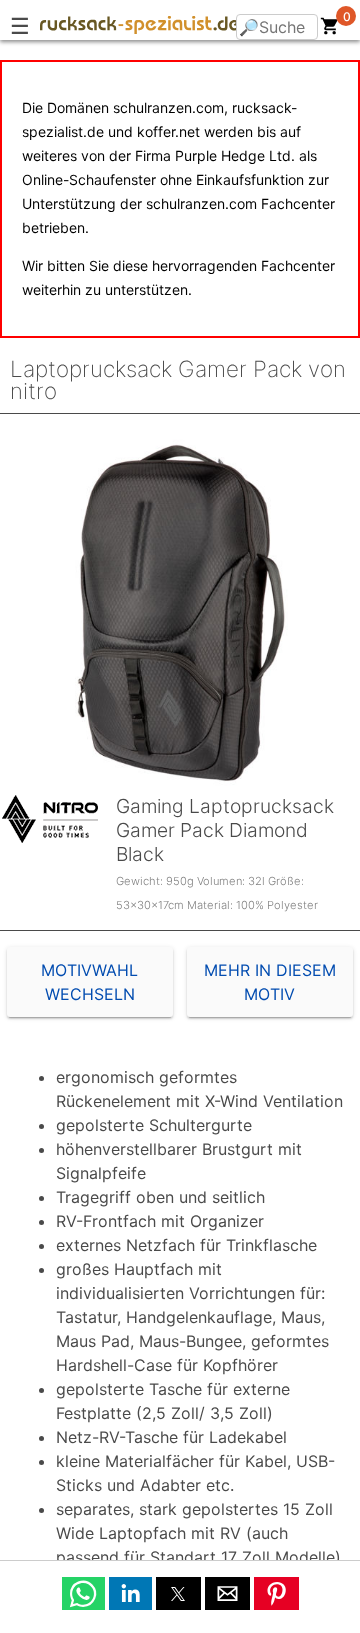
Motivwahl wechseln (89, 982)
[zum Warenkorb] (330, 30)
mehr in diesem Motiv (270, 982)
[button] (83, 1593)
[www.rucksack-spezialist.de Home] (140, 28)
